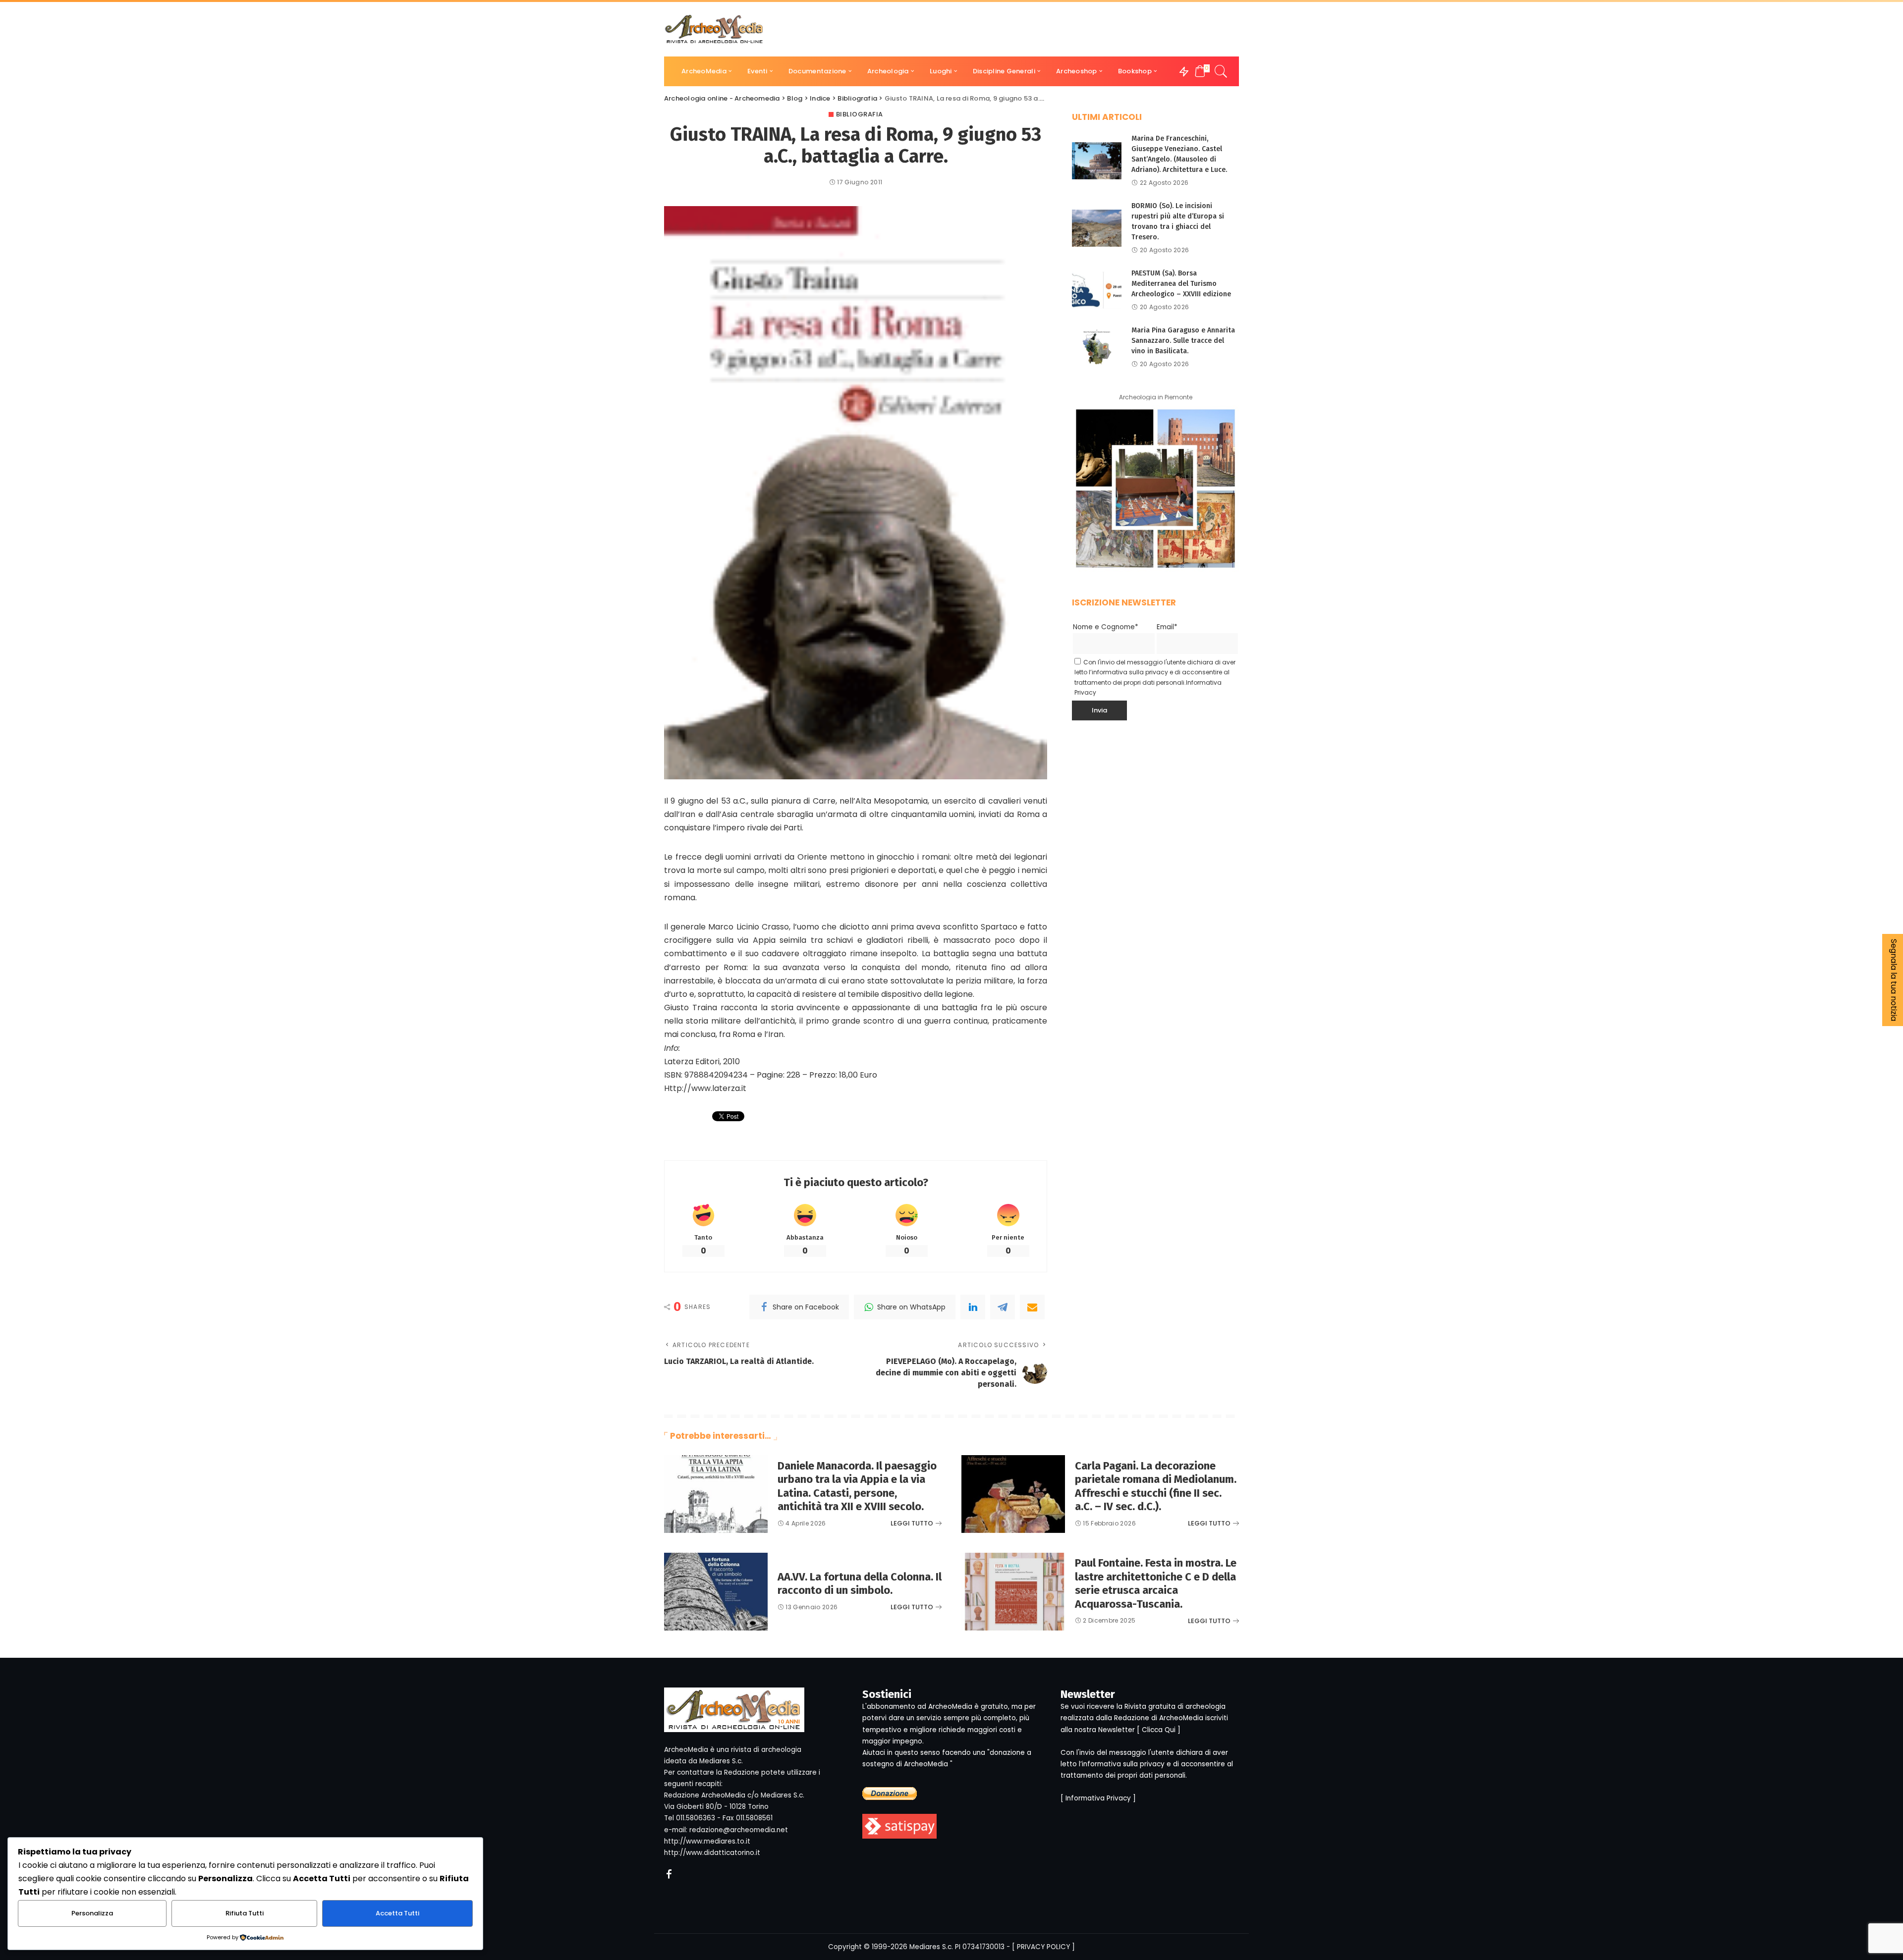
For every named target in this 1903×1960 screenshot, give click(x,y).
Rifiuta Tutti (245, 1913)
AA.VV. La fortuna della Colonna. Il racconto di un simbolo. (860, 1584)
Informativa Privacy (1098, 1798)
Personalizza (92, 1913)
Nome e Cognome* (1106, 627)
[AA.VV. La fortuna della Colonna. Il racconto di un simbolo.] (716, 1592)
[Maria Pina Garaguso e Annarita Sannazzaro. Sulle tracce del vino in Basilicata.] (1097, 347)
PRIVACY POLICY (1043, 1947)
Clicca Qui (1159, 1730)
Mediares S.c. (931, 1947)
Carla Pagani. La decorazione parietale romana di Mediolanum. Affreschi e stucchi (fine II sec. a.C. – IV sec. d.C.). (1156, 1486)
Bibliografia (860, 114)
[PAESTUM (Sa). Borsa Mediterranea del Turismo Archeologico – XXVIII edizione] (1097, 290)
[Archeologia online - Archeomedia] (714, 29)
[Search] (1221, 71)
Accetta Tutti (397, 1913)
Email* (1167, 627)
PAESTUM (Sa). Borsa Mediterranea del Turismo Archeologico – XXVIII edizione (1181, 284)
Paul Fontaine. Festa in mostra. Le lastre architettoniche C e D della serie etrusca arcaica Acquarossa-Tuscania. (1156, 1583)
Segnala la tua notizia (1894, 980)
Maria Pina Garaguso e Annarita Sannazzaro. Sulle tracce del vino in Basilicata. (1183, 341)
